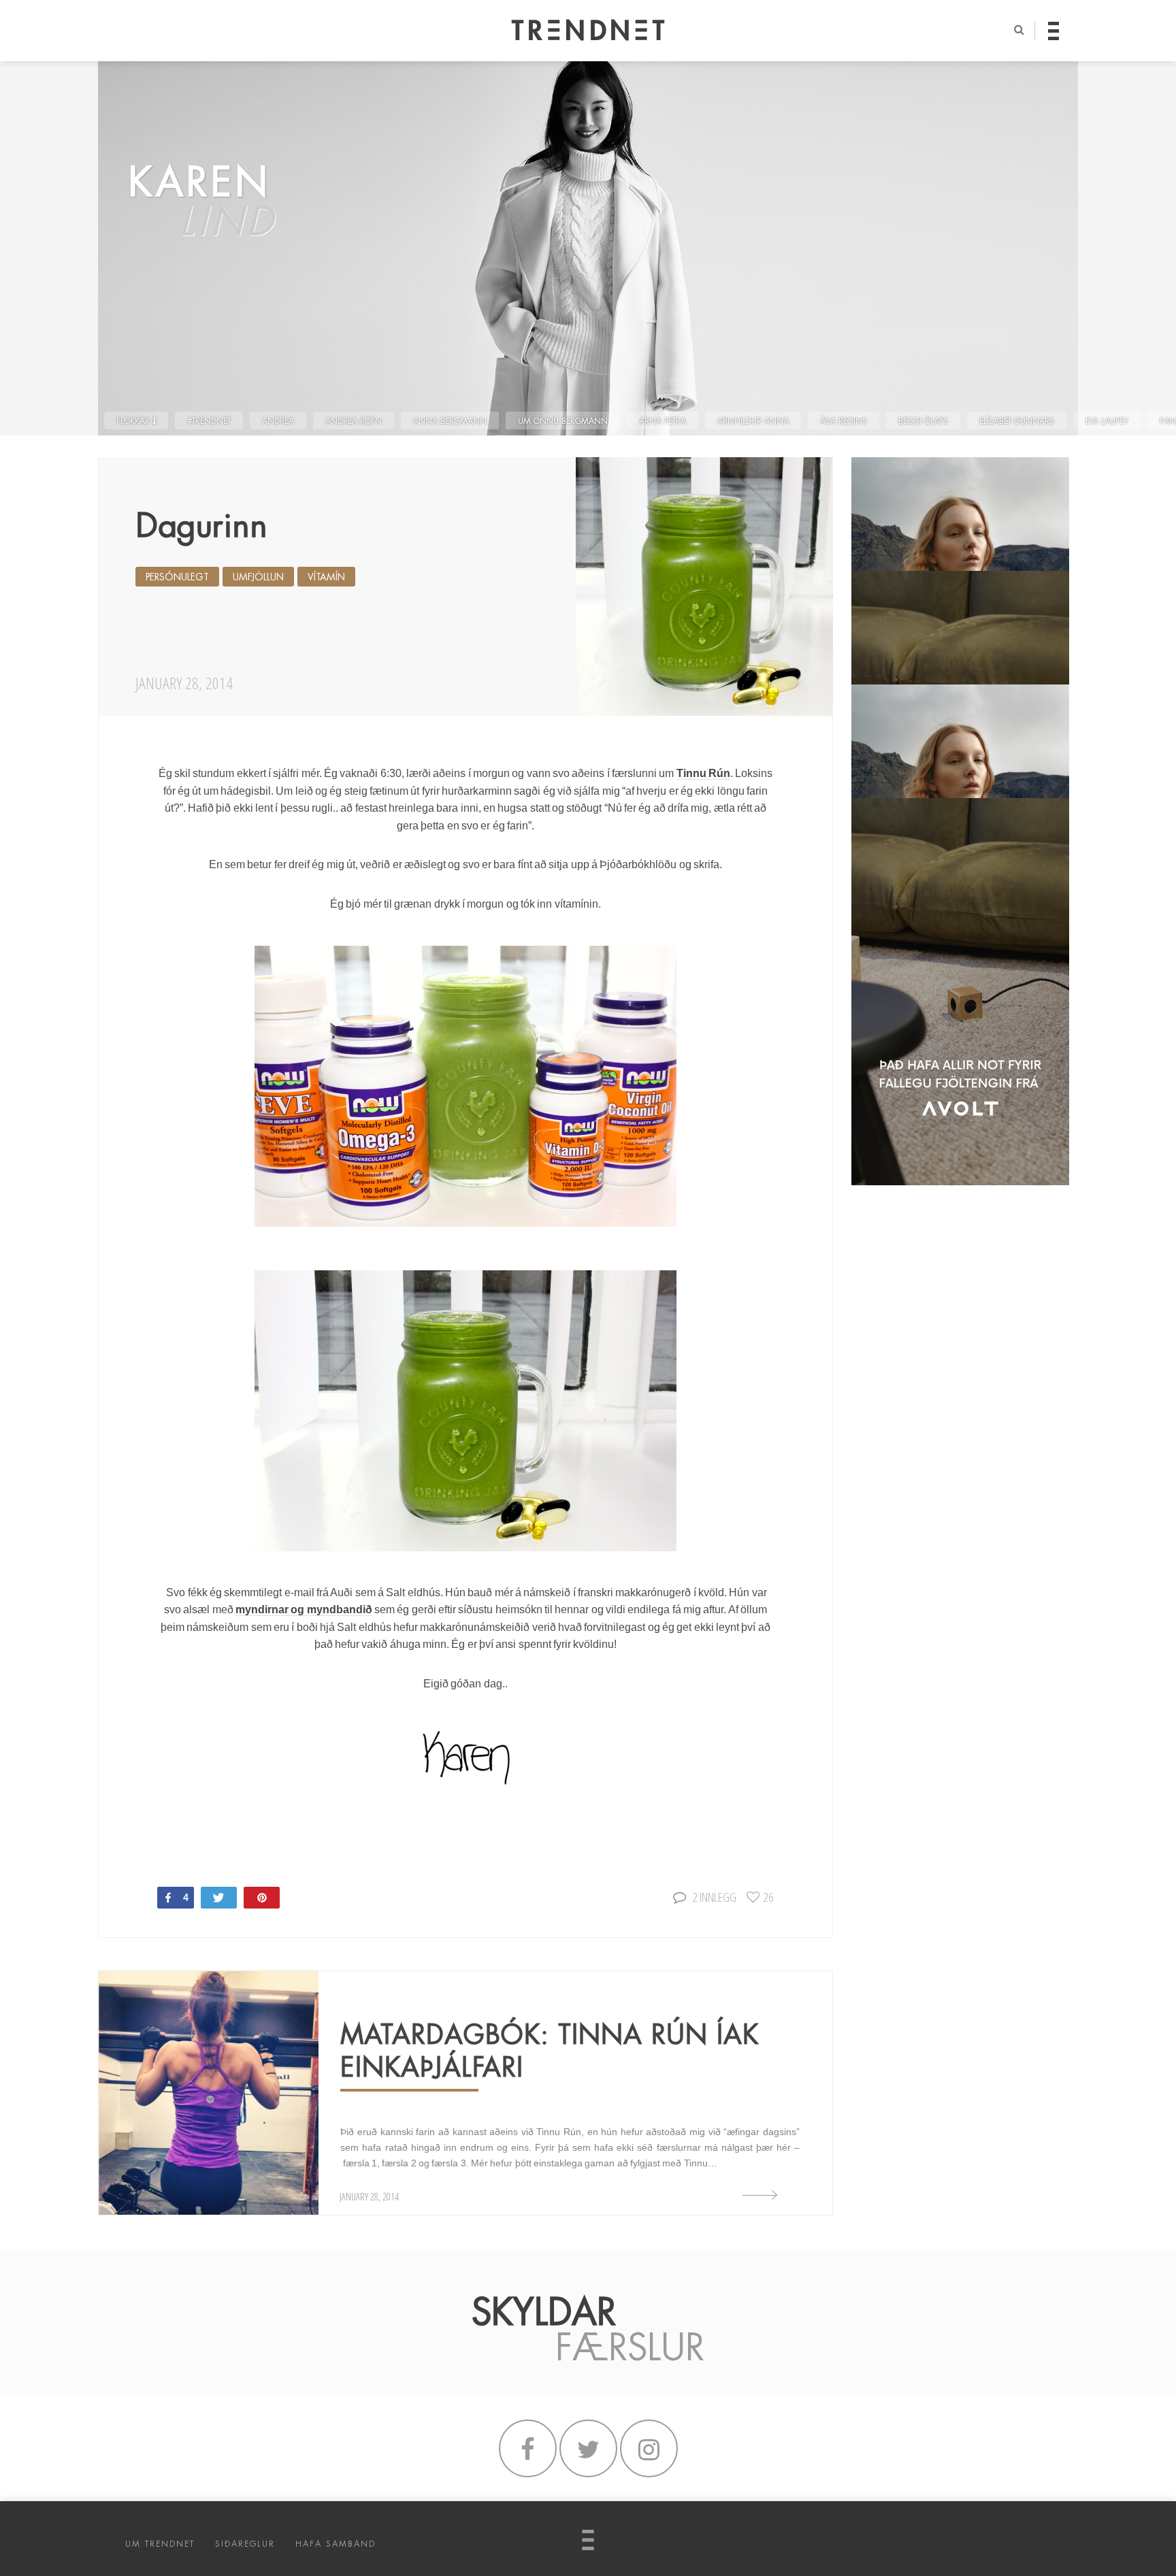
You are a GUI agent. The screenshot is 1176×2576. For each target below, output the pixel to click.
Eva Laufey (1107, 421)
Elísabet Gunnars (1017, 421)
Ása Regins (844, 421)
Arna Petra (663, 421)
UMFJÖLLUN (258, 577)
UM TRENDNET (160, 2544)
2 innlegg (714, 1897)
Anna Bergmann (450, 421)
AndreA (278, 421)
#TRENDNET (209, 421)
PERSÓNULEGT (177, 577)
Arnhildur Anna (753, 421)
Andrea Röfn (354, 421)
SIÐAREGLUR (245, 2544)
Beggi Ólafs (923, 421)
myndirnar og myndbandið (304, 1609)
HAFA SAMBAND (336, 2544)
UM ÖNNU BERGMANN (563, 421)
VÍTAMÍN (326, 577)
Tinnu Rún (703, 773)
